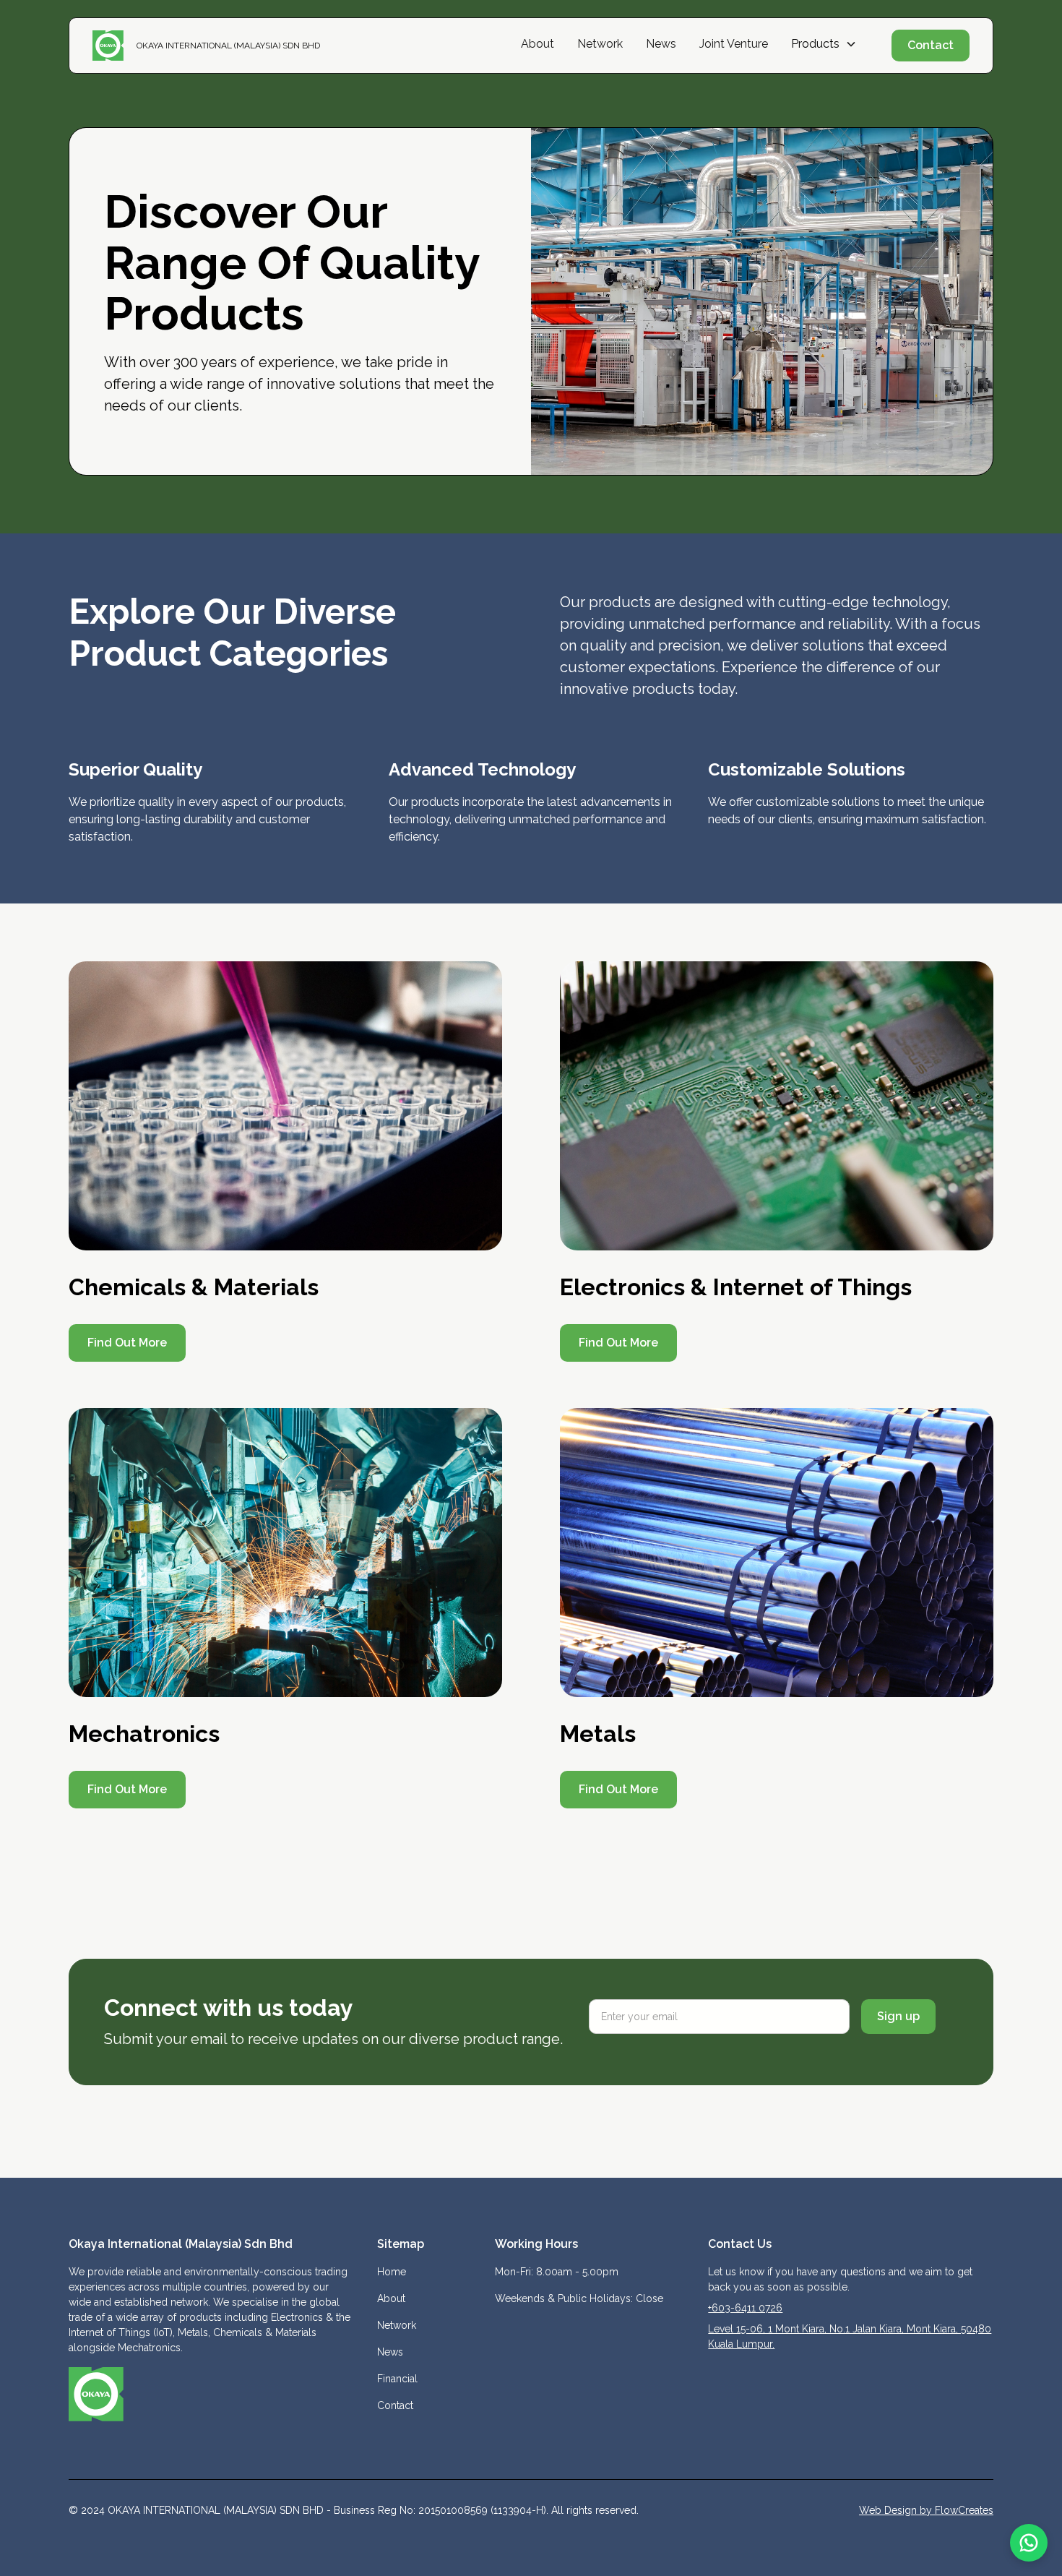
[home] (115, 46)
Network (600, 44)
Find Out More (127, 1343)
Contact (931, 45)
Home (392, 2272)
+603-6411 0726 (745, 2308)
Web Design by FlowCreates (926, 2510)
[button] (824, 44)
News (661, 44)
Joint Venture (734, 44)
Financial (397, 2379)
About (538, 44)
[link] (285, 1106)
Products (815, 44)
